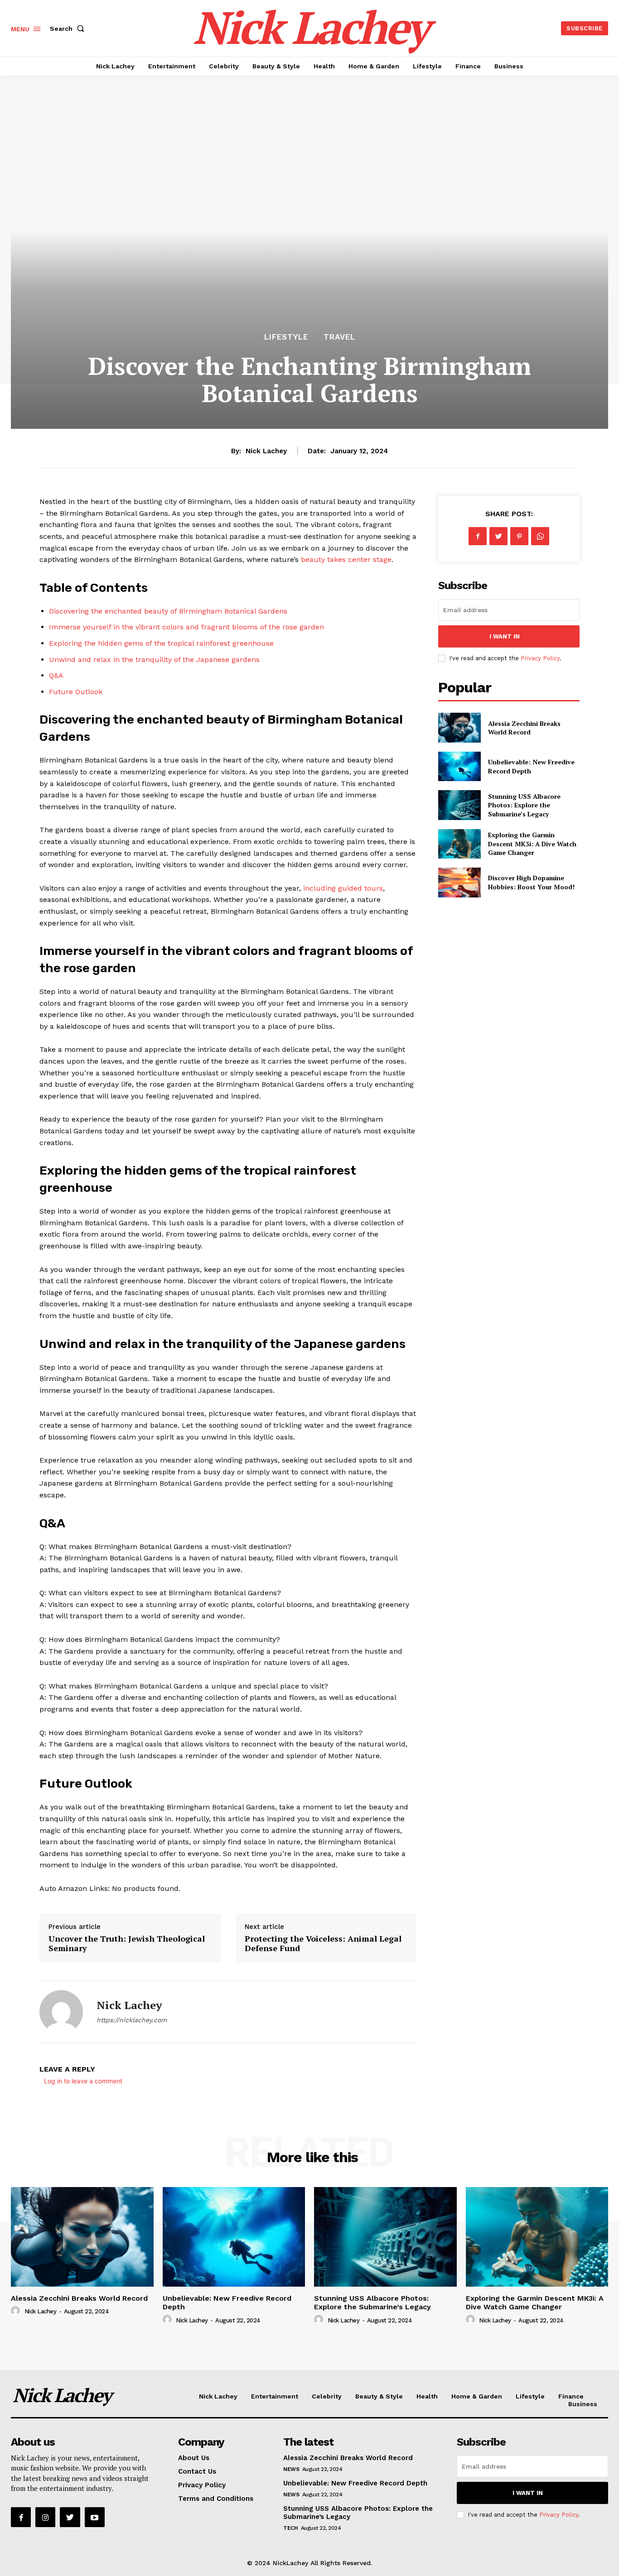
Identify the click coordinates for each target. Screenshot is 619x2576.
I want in (505, 636)
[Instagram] (45, 2517)
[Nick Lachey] (61, 2012)
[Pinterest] (519, 536)
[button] (69, 29)
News (291, 2469)
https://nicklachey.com (132, 2020)
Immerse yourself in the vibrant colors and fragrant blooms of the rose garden (186, 627)
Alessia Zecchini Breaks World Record (524, 728)
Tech (290, 2528)
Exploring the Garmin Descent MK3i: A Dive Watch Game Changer (532, 844)
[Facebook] (478, 536)
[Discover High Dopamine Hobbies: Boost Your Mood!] (459, 882)
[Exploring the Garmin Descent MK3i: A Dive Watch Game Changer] (459, 844)
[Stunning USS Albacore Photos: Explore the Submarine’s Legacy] (459, 805)
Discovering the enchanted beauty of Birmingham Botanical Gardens (168, 611)
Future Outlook (76, 692)
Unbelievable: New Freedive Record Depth (227, 2303)
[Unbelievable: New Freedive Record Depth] (459, 766)
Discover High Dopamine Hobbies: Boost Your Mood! (531, 882)
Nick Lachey (266, 451)
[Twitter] (498, 536)
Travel (339, 337)
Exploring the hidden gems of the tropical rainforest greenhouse (161, 643)
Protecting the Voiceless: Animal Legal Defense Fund (323, 1943)
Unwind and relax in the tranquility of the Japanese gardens (154, 660)
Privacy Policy (540, 658)
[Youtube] (95, 2517)
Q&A (56, 675)
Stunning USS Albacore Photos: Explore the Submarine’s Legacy (524, 805)
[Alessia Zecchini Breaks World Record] (459, 727)
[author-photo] (17, 2311)
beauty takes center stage (346, 559)
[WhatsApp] (540, 536)
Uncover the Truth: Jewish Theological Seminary (127, 1943)
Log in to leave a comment (83, 2081)
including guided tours (343, 888)
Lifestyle (286, 337)
